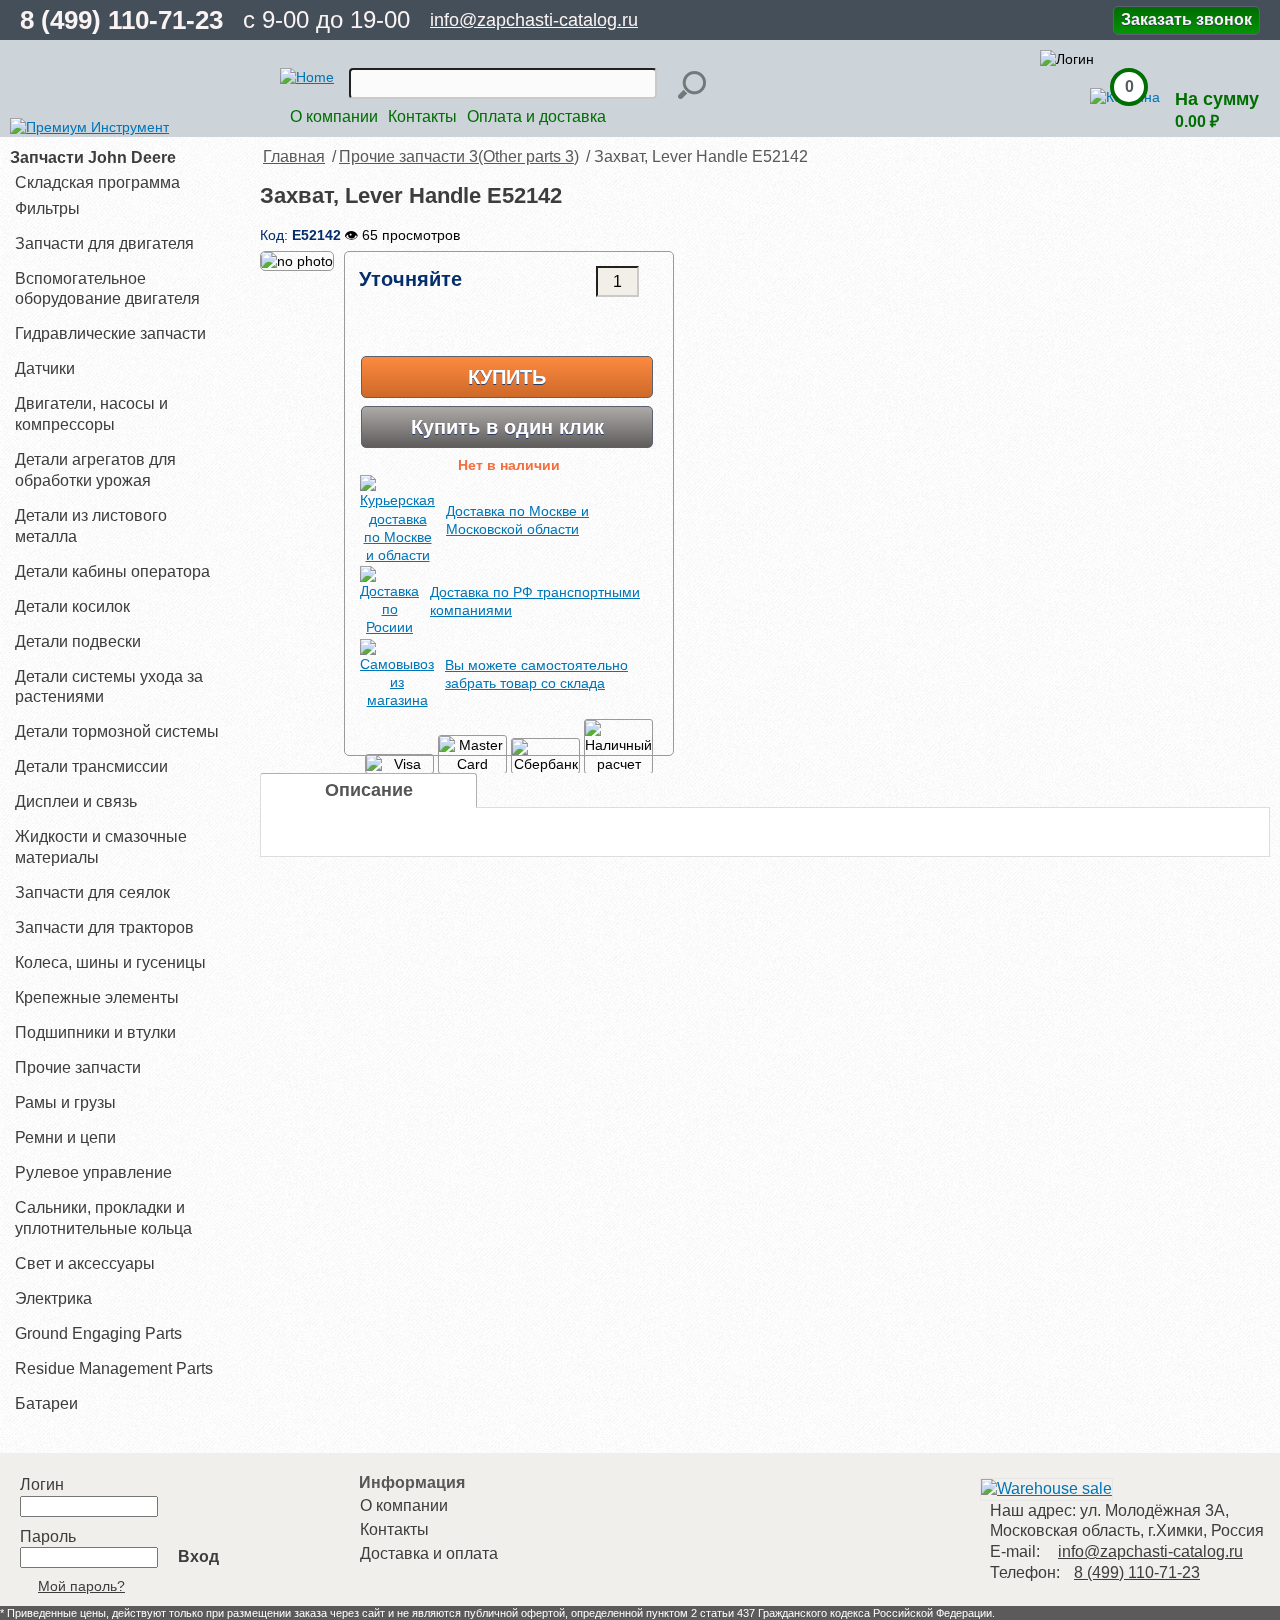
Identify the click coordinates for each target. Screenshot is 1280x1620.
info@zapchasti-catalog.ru (534, 20)
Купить (507, 377)
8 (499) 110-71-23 (121, 20)
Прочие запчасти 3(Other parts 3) (459, 156)
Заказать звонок (1186, 19)
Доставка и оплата (429, 1553)
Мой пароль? (81, 1586)
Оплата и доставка (536, 116)
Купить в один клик (507, 427)
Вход (198, 1556)
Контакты (422, 116)
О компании (334, 116)
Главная (294, 156)
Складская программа (97, 182)
